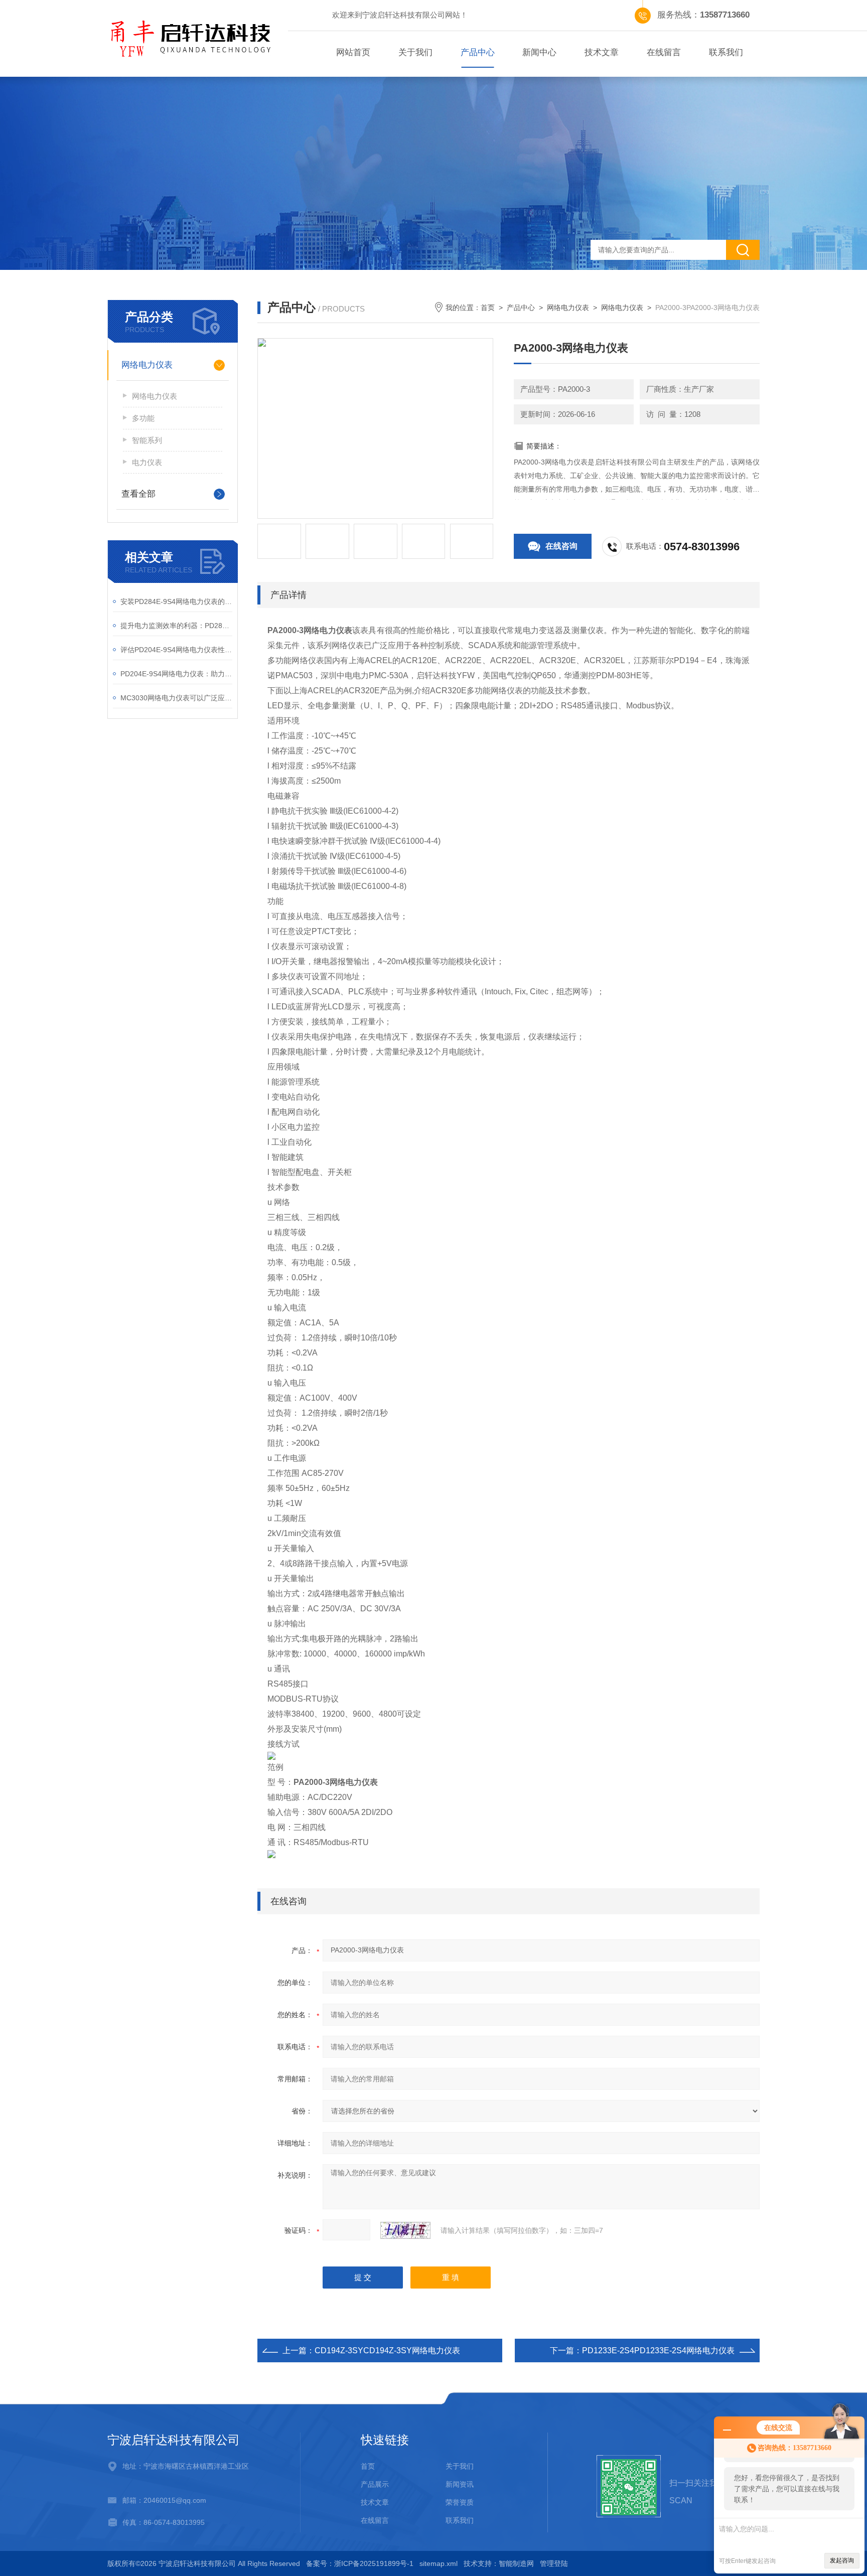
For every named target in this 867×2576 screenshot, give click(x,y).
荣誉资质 (460, 2502)
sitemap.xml (439, 2563)
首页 (488, 308)
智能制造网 (516, 2563)
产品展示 (375, 2484)
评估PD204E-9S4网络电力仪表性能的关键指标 (176, 650)
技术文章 (602, 52)
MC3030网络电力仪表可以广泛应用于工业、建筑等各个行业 (176, 698)
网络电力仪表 (147, 365)
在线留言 (664, 52)
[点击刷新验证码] (405, 2230)
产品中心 (478, 52)
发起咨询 (842, 2560)
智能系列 (147, 440)
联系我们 (726, 52)
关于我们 (415, 52)
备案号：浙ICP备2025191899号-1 (360, 2563)
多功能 (143, 418)
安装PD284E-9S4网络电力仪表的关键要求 (176, 601)
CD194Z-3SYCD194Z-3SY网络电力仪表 (387, 2351)
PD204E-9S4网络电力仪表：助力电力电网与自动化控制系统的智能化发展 (176, 674)
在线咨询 (561, 546)
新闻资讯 (460, 2484)
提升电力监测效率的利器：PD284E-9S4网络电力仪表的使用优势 (176, 626)
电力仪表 (147, 462)
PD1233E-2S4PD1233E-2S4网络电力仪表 (658, 2351)
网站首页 (353, 52)
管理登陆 (554, 2563)
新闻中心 (539, 52)
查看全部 (138, 494)
